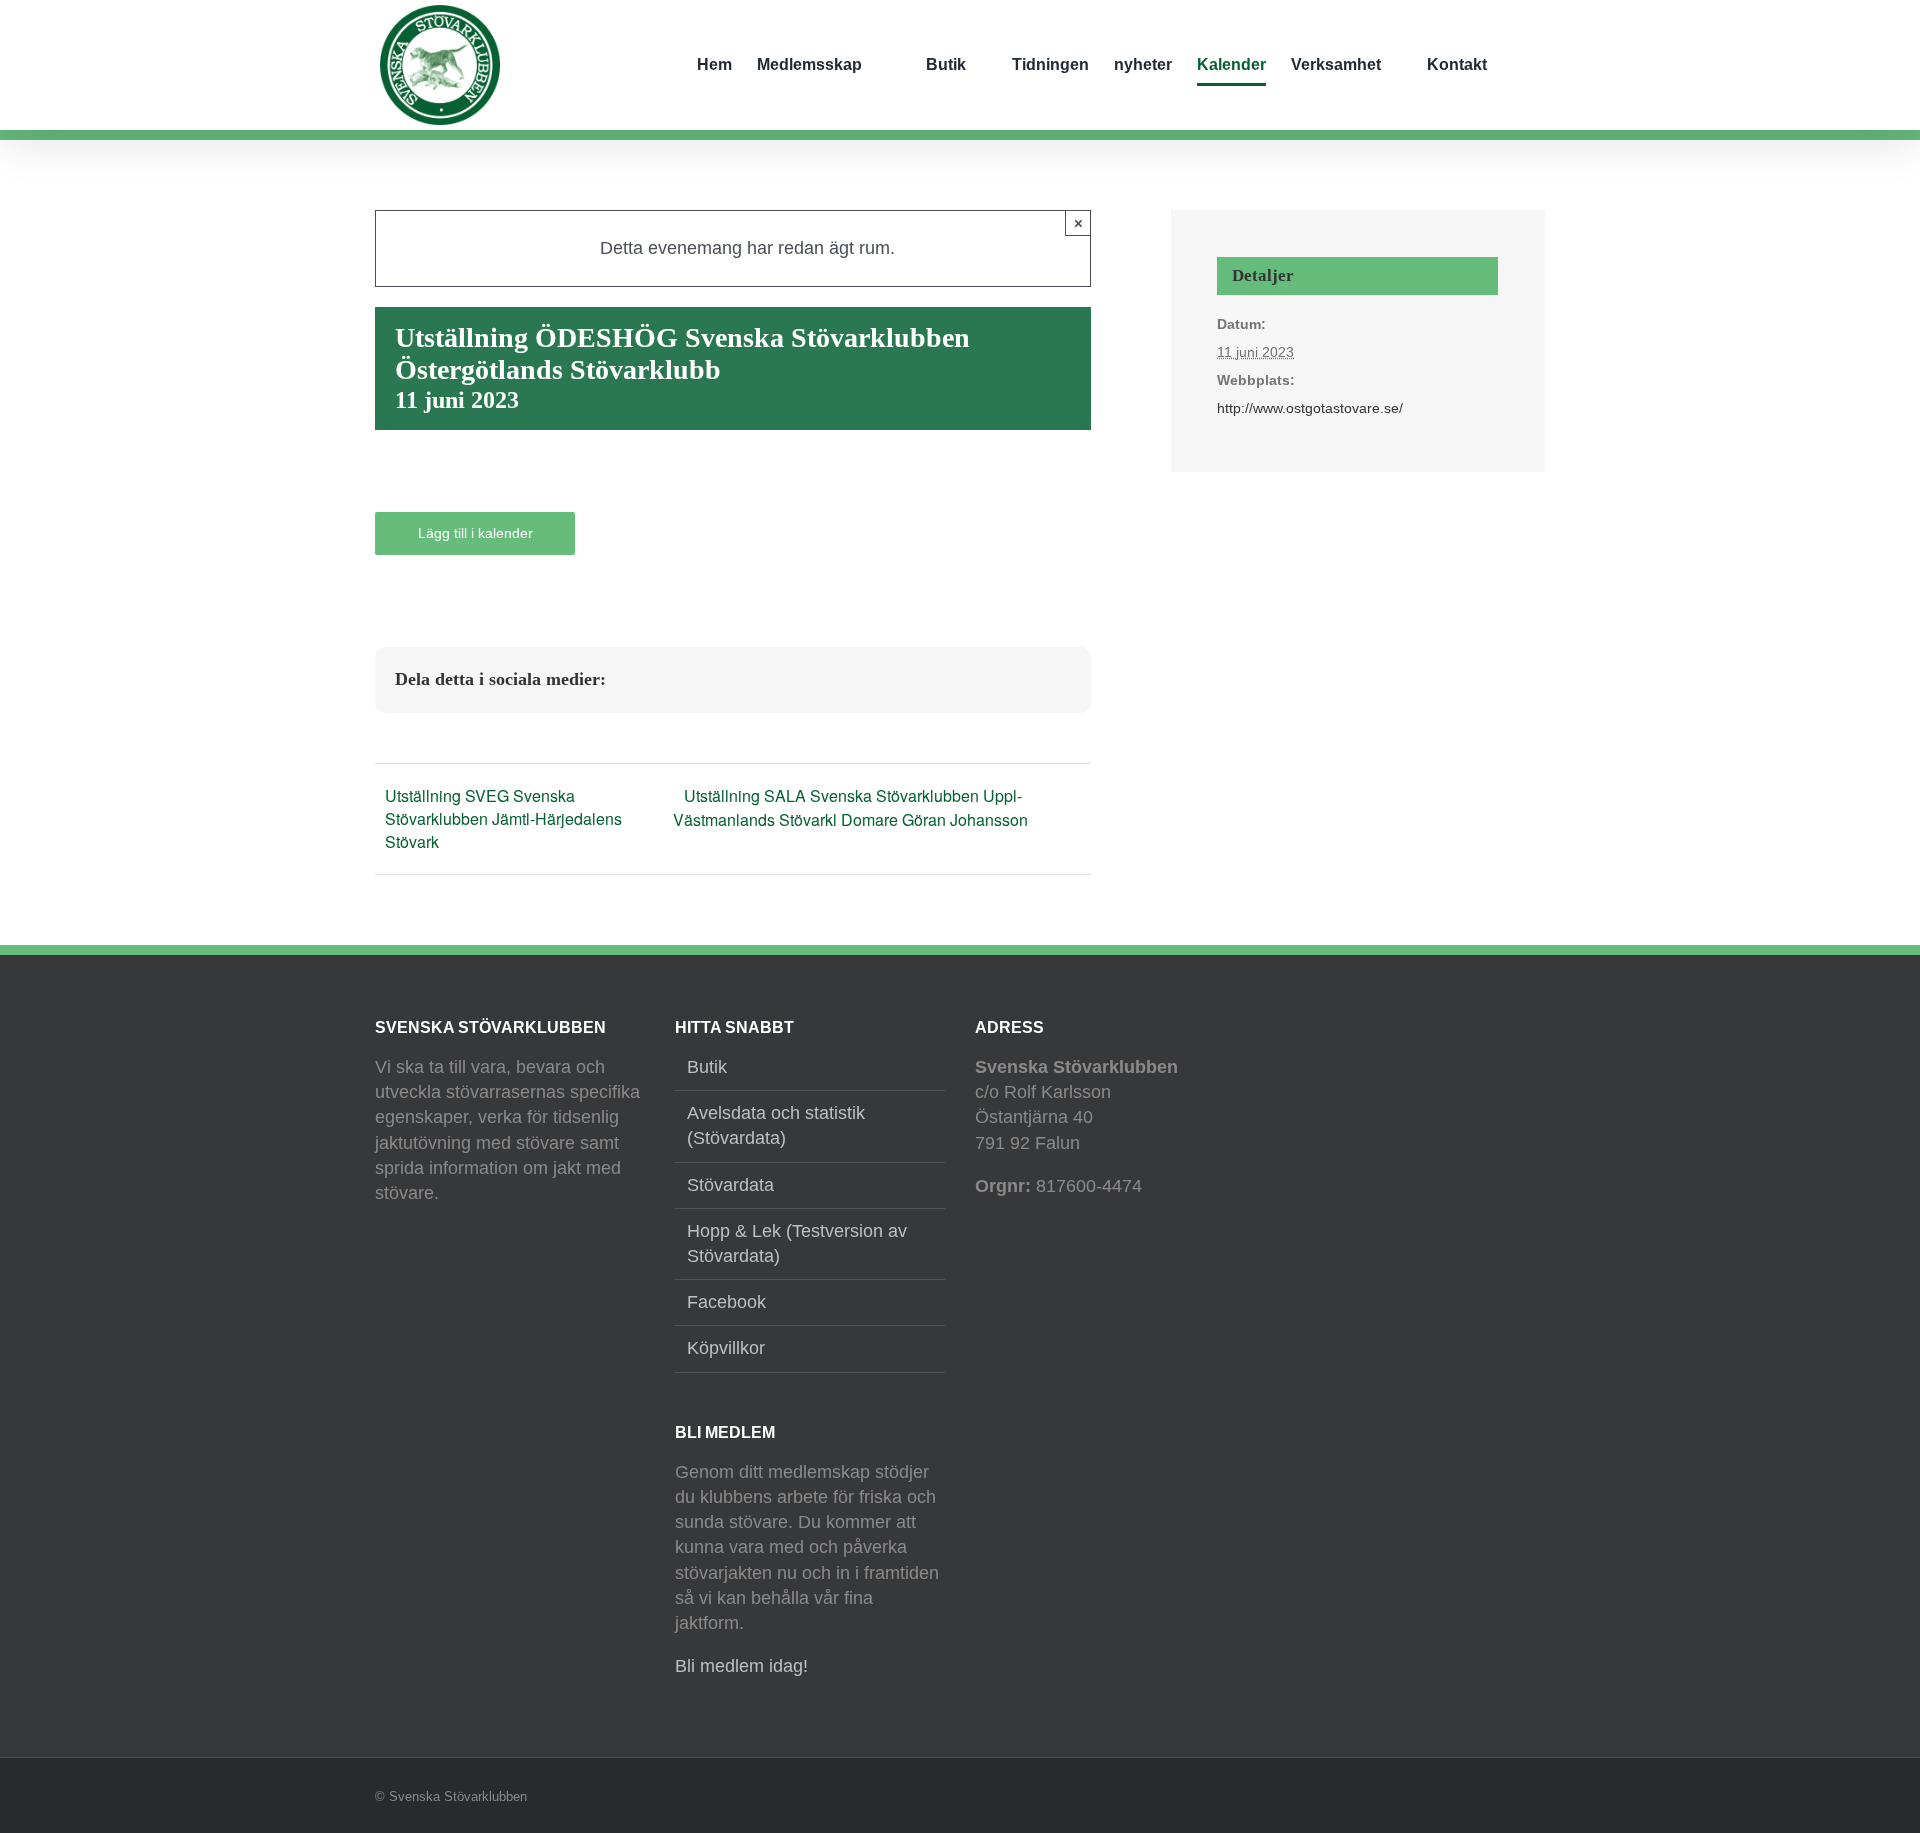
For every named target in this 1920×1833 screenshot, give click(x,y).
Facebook (726, 1302)
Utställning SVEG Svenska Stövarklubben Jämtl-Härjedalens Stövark (503, 818)
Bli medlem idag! (741, 1666)
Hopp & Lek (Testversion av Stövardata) (797, 1243)
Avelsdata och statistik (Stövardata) (776, 1125)
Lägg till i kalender (475, 533)
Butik (707, 1067)
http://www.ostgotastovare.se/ (1310, 408)
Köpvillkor (726, 1348)
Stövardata (730, 1185)
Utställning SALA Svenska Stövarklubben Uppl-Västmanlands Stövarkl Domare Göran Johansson (850, 807)
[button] (1539, 65)
